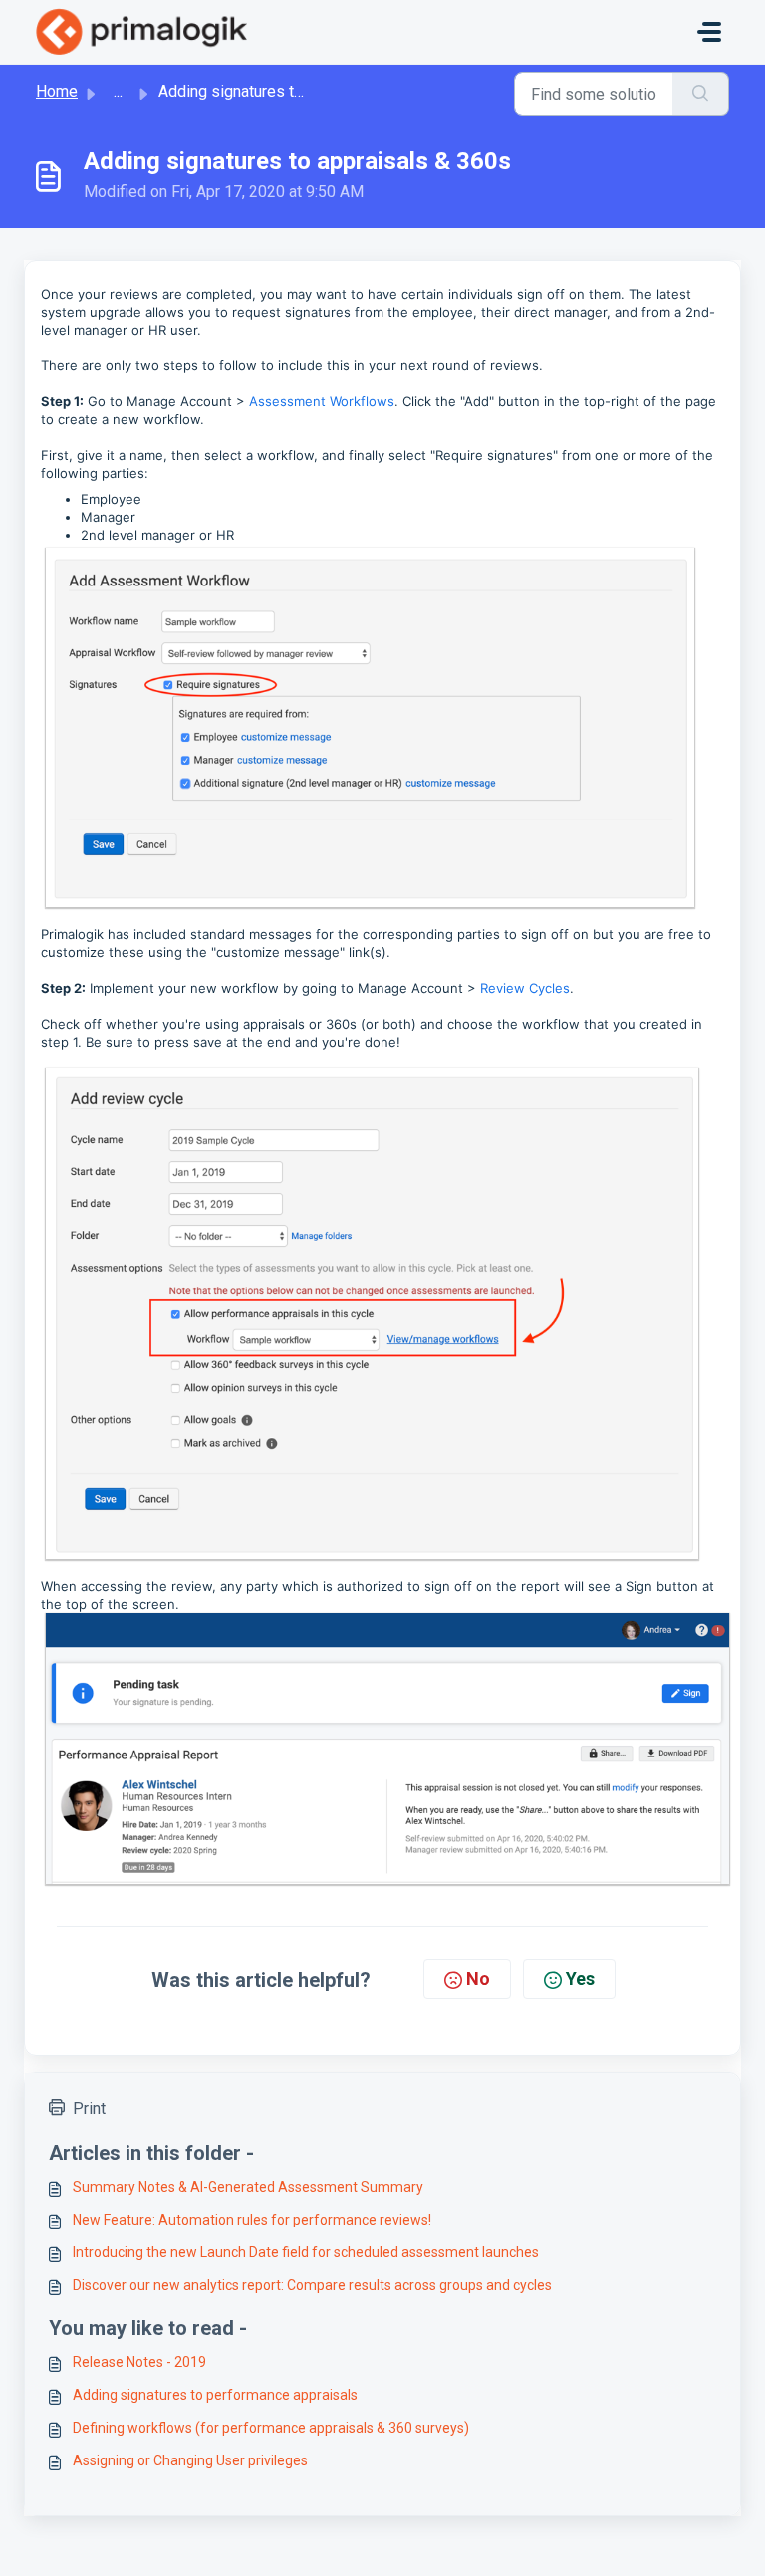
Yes (580, 1978)
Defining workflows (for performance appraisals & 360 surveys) (271, 2428)
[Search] (701, 94)
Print (89, 2108)
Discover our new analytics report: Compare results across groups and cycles (312, 2285)
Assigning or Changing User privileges (190, 2460)
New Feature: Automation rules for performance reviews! (252, 2220)
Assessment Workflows (322, 401)
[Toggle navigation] (709, 32)
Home (57, 91)
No (478, 1978)
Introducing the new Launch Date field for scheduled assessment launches (306, 2252)
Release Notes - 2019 (139, 2362)
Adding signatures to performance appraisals (215, 2395)
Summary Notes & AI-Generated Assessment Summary (248, 2187)
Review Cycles (525, 988)
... (118, 91)
